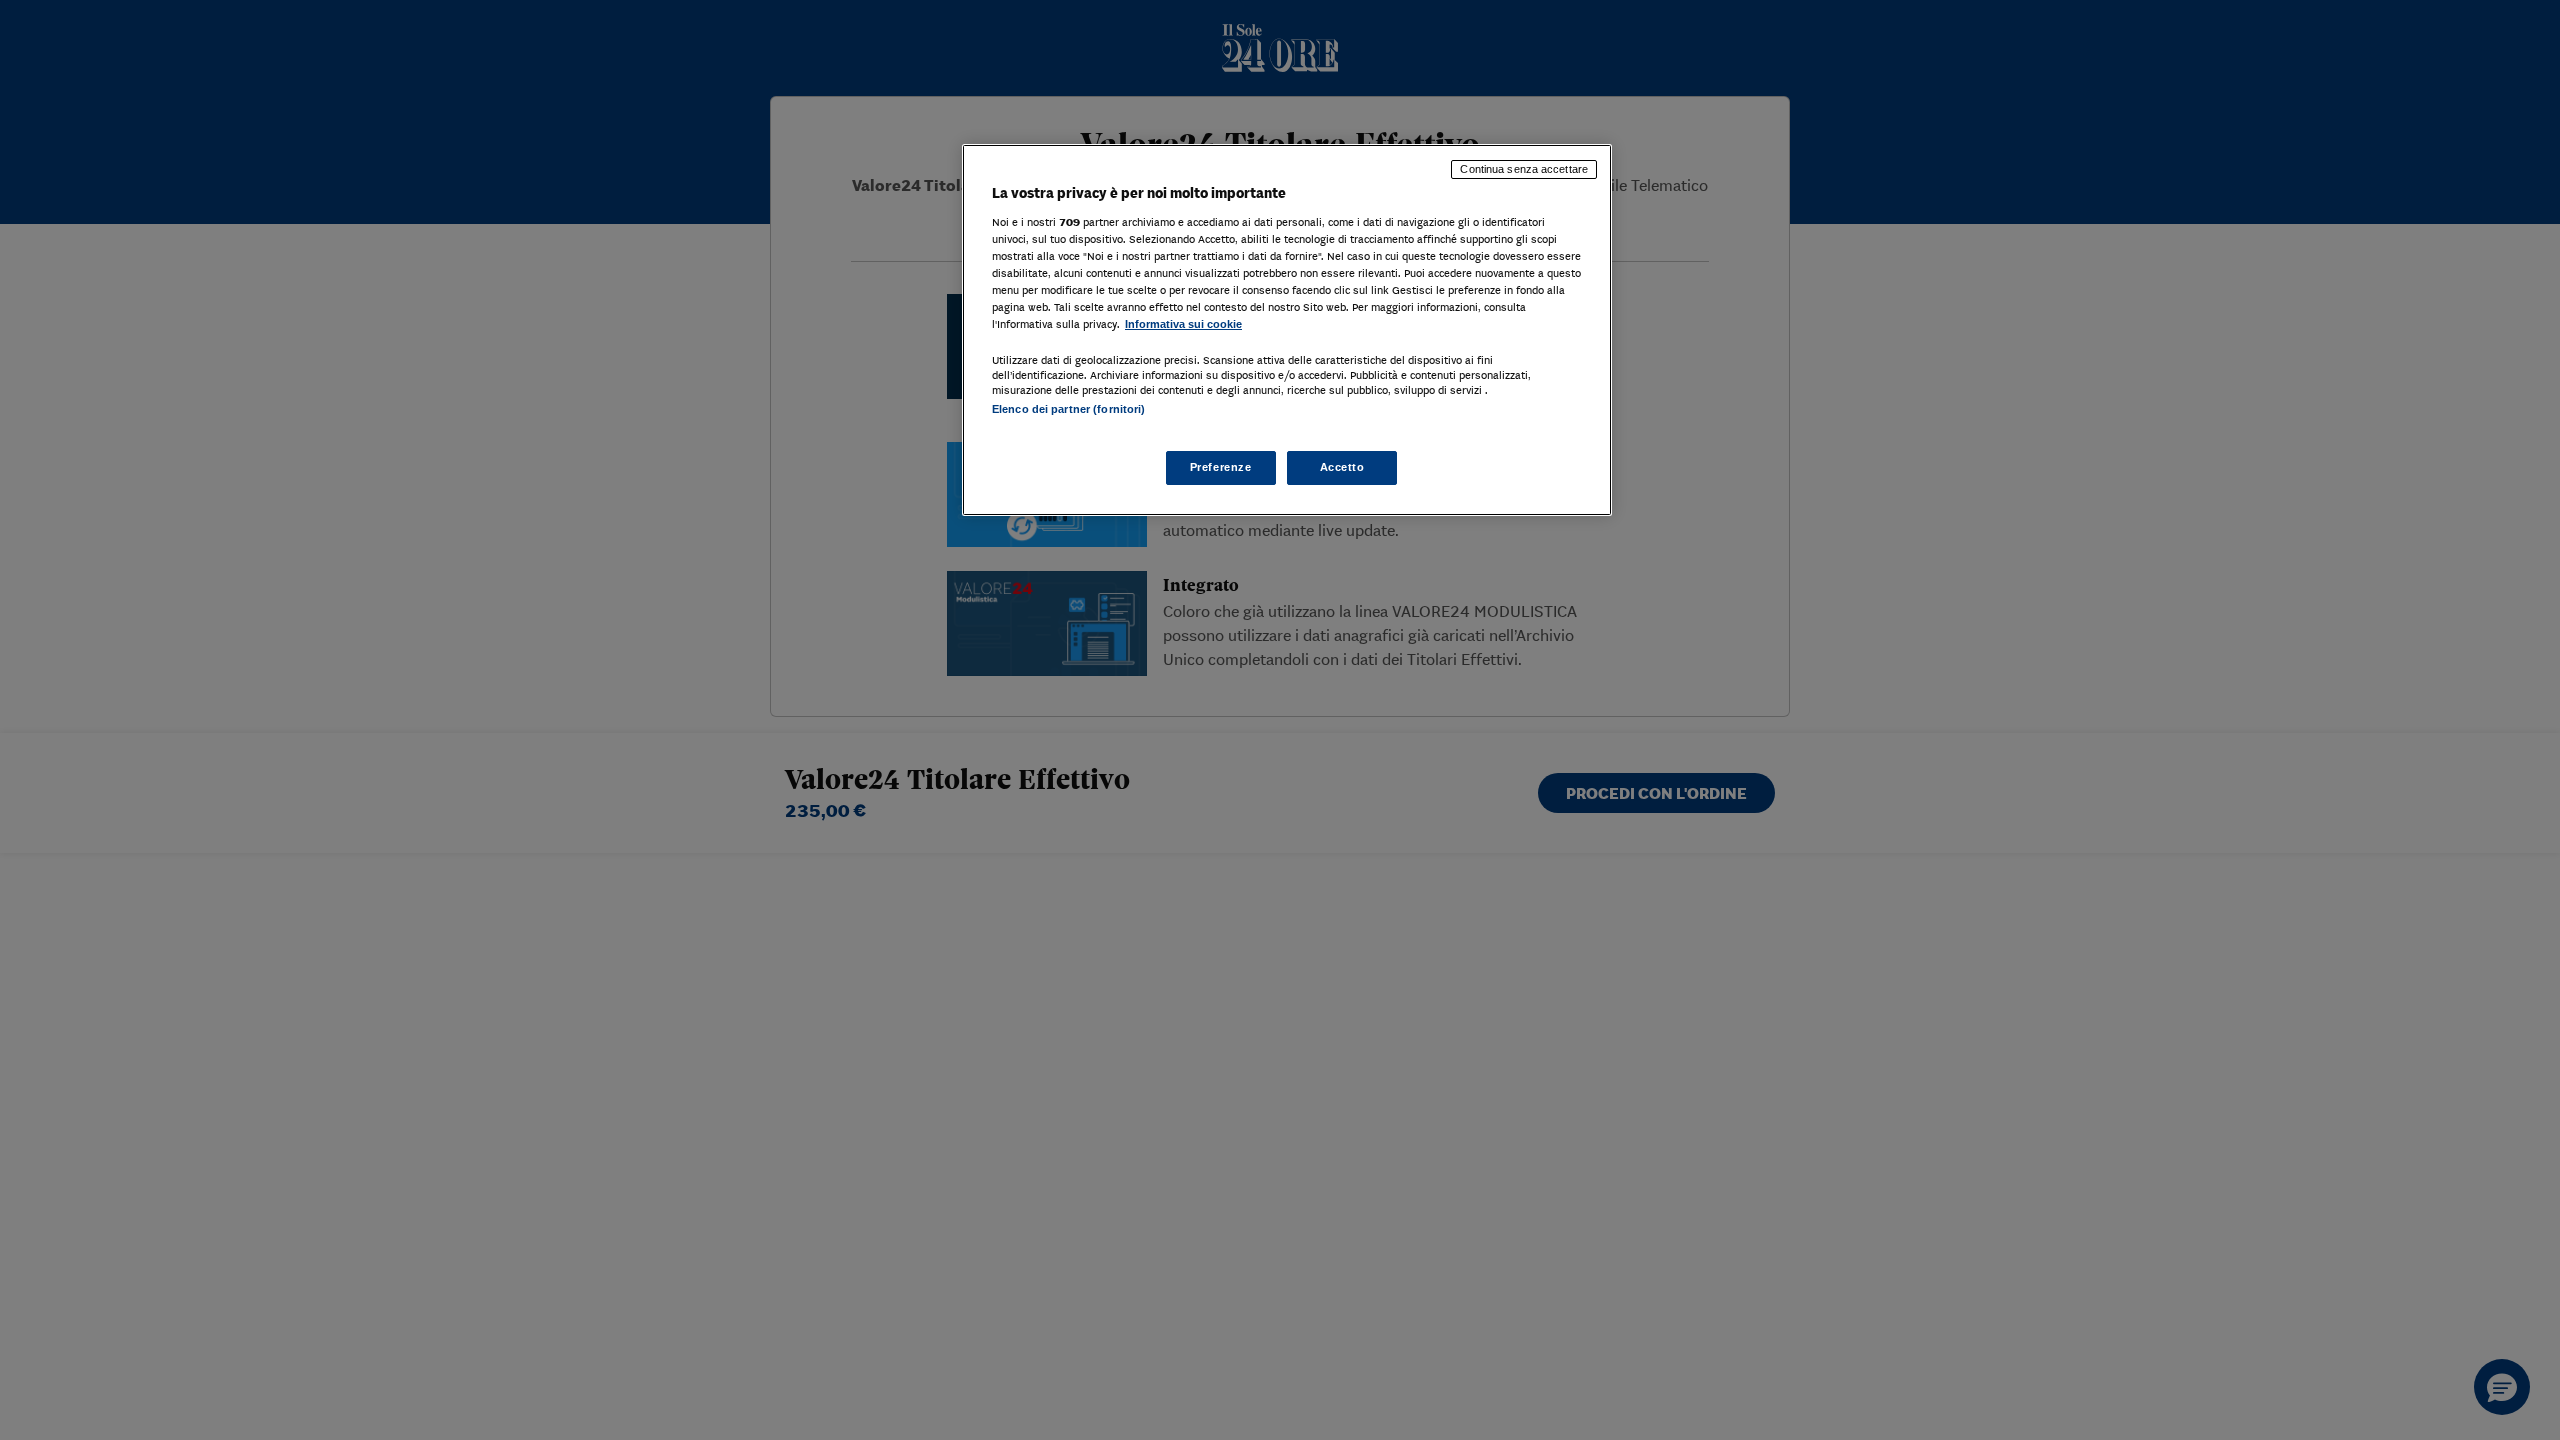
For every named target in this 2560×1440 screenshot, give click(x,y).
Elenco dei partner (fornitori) (1068, 409)
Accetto (1342, 467)
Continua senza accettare (1524, 169)
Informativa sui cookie (1183, 324)
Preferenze (1221, 467)
